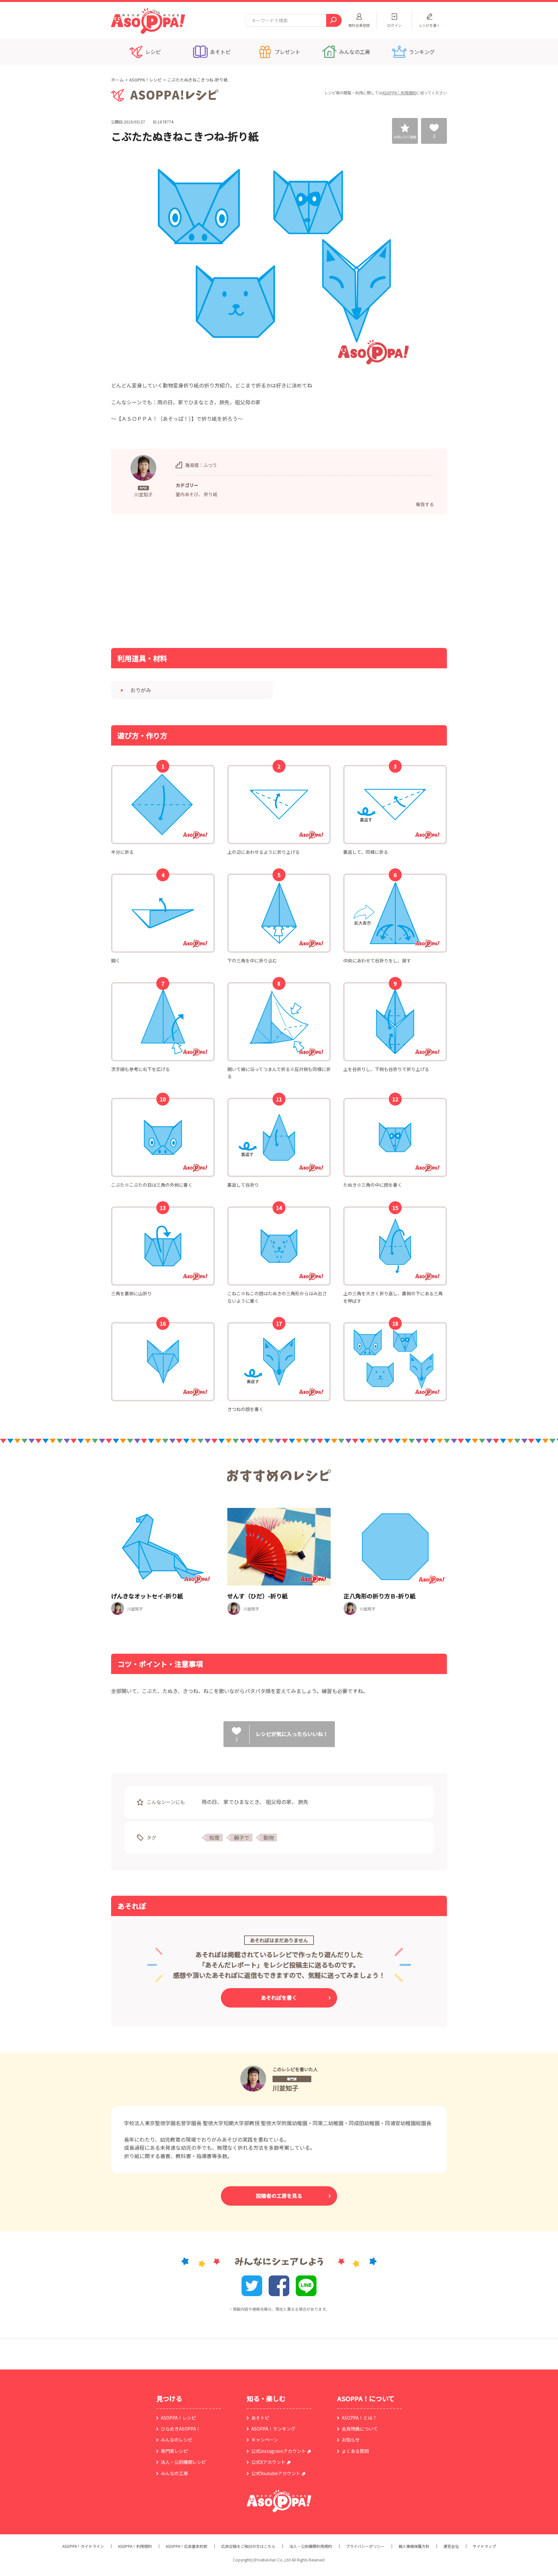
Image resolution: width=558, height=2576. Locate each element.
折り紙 (211, 494)
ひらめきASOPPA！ (181, 2429)
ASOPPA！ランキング (273, 2429)
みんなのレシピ (177, 2440)
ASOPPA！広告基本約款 (186, 2546)
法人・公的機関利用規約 (311, 2546)
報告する (425, 504)
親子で (242, 1838)
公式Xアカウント (268, 2462)
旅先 (303, 1802)
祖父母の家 (279, 1802)
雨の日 (209, 1802)
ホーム (117, 80)
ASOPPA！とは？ (359, 2418)
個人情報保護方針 (414, 2546)
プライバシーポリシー (365, 2546)
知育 (214, 1838)
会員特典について (360, 2429)
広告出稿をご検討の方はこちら (248, 2546)
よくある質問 (355, 2451)
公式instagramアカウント (279, 2451)
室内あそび (187, 494)
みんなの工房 (174, 2473)
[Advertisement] (213, 580)
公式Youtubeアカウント (276, 2473)
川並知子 (285, 2088)
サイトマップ (484, 2546)
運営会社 (451, 2546)
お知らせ (351, 2440)
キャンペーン (265, 2440)
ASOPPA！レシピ (145, 80)
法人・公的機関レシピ (183, 2462)
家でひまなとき (241, 1802)
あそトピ (260, 2418)
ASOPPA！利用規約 (399, 93)
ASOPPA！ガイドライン (83, 2546)
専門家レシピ (174, 2451)
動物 (269, 1838)
